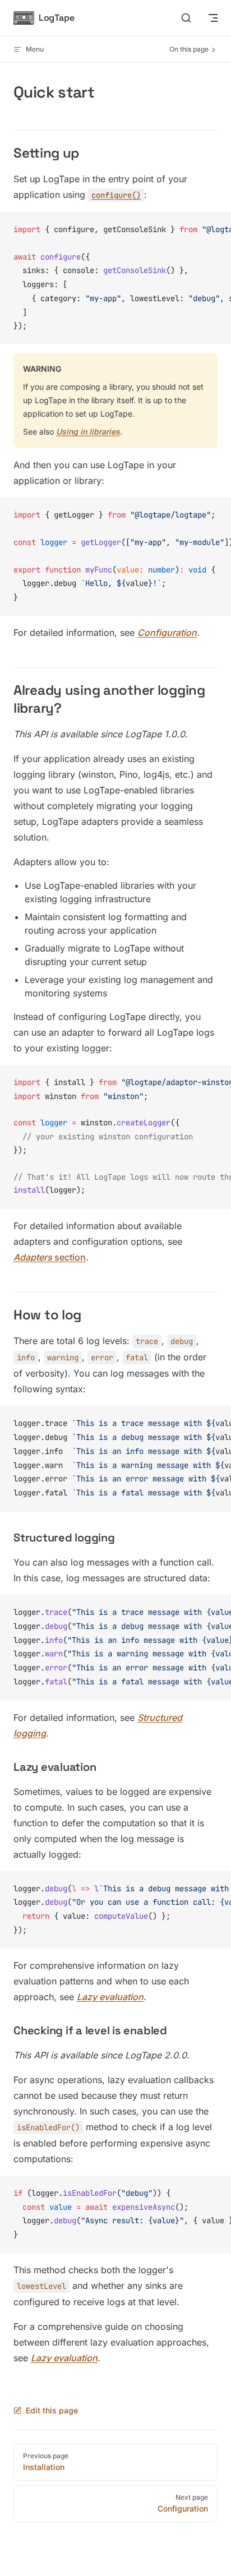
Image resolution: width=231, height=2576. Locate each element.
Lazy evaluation (110, 1997)
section (50, 1257)
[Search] (186, 18)
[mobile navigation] (213, 18)
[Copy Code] (213, 230)
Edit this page (52, 2410)
